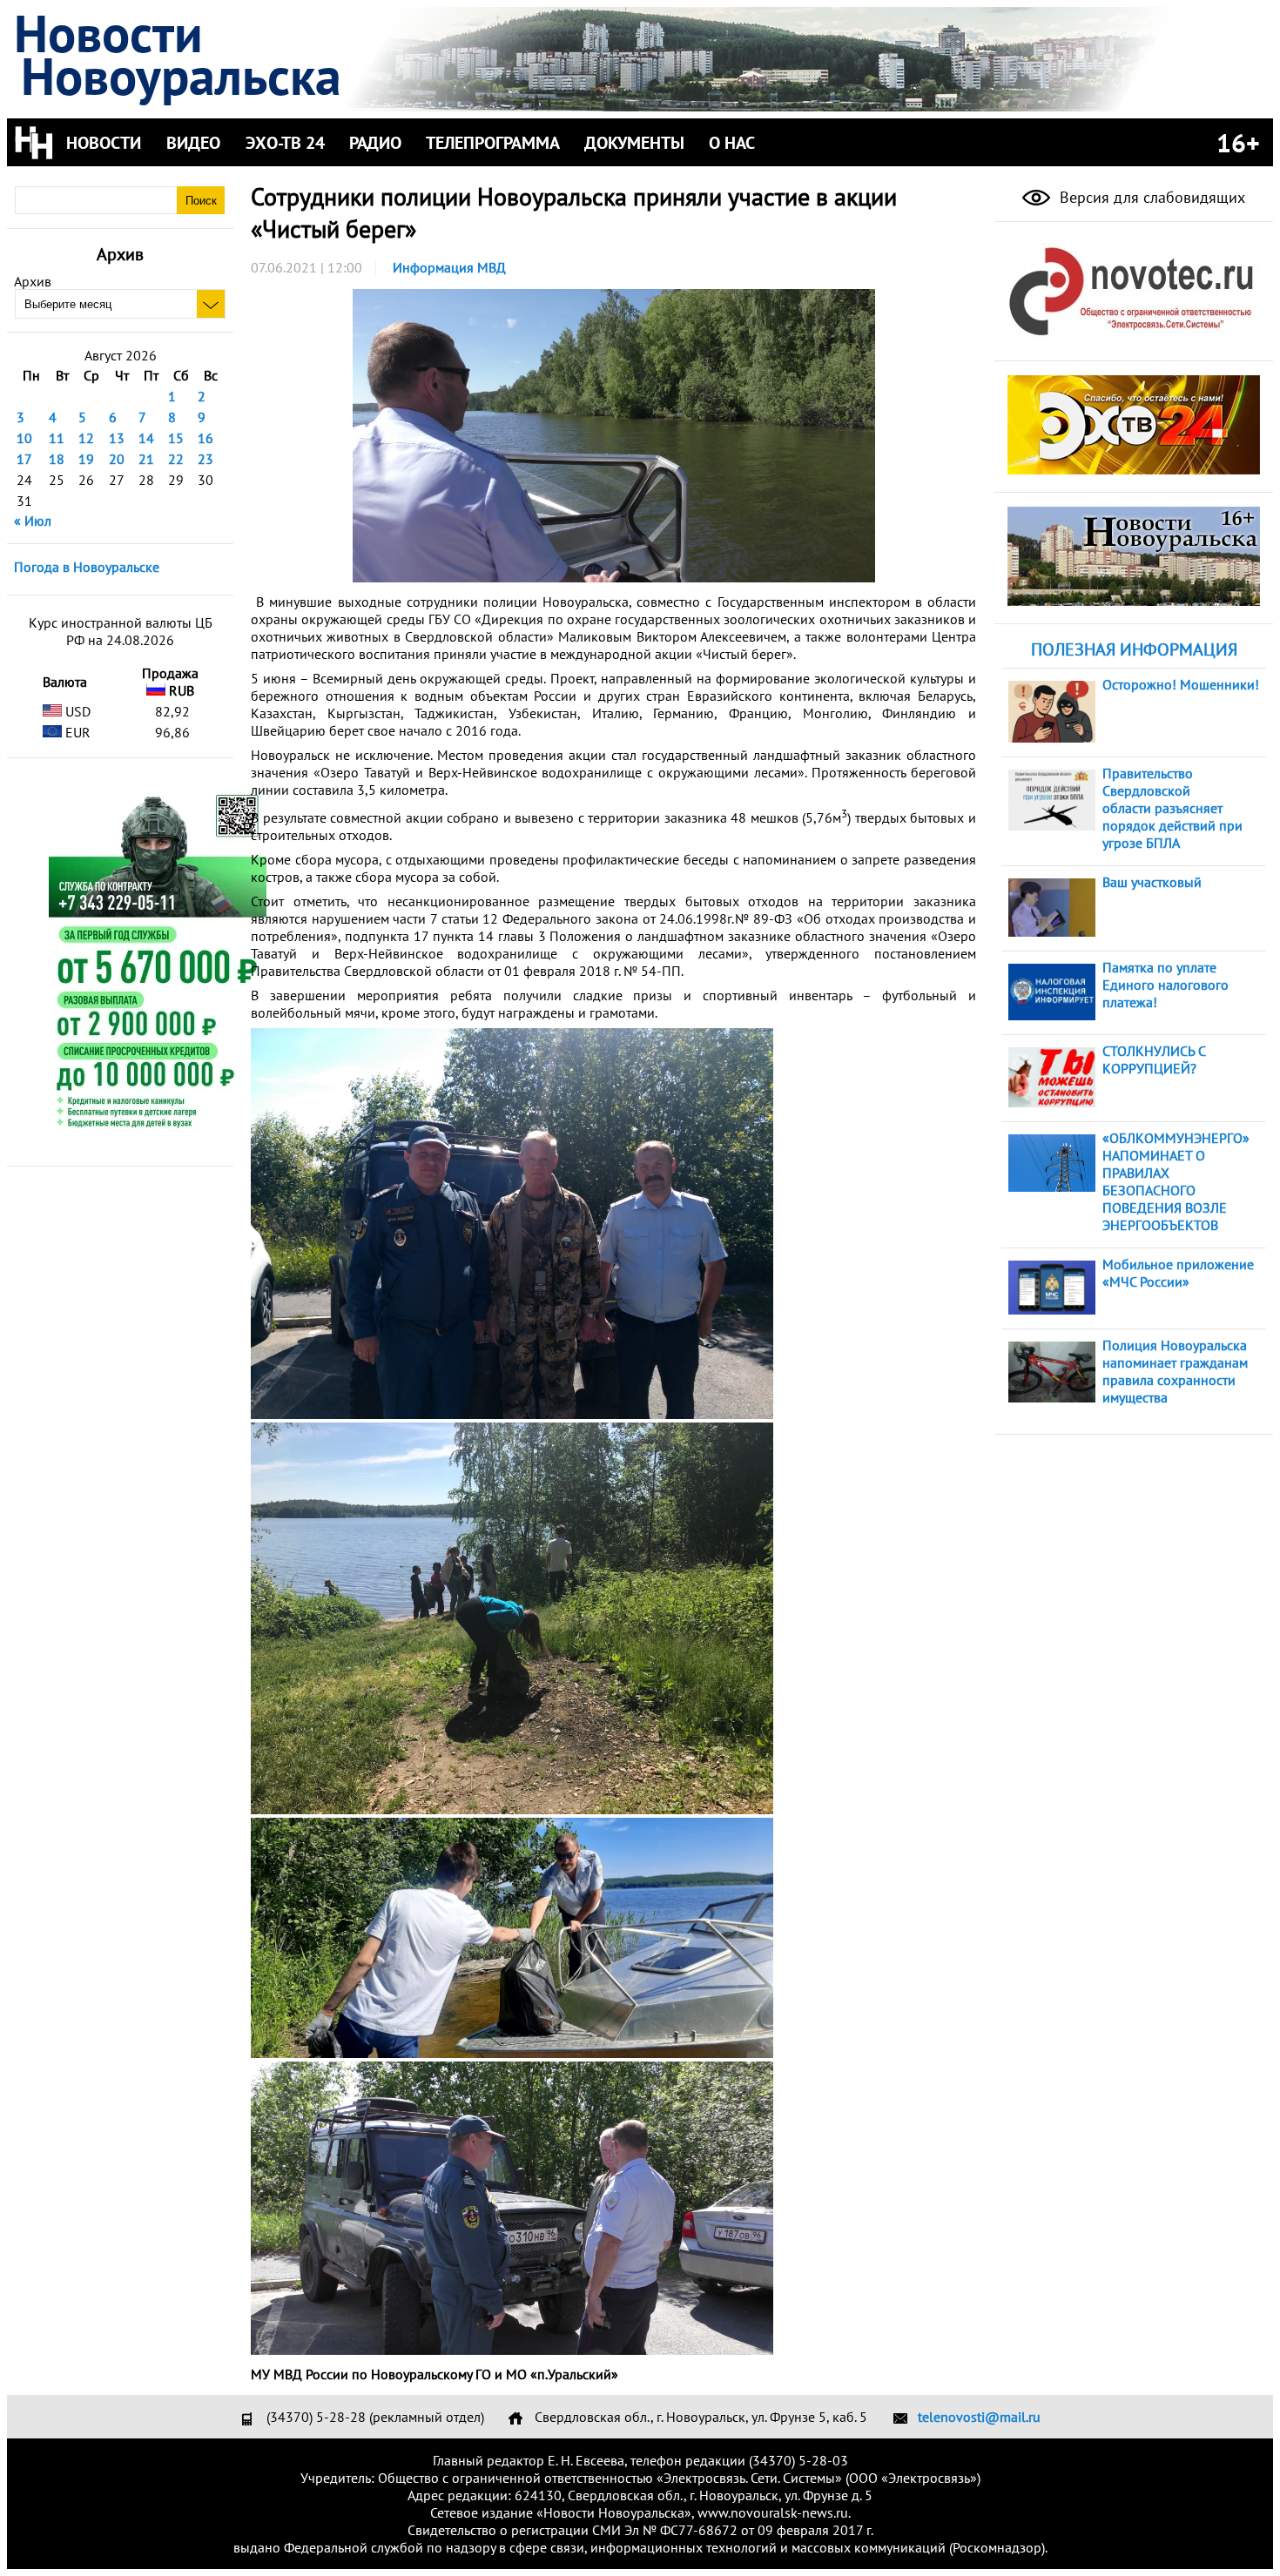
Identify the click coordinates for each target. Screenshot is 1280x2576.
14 (146, 438)
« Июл (33, 521)
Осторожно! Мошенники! (1181, 684)
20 (117, 459)
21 (146, 459)
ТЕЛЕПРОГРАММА (493, 143)
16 (205, 438)
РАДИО (375, 143)
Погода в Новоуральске (87, 567)
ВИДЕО (193, 143)
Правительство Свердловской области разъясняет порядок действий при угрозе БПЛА (1172, 808)
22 (176, 459)
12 (86, 438)
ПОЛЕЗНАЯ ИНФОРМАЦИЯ (1134, 649)
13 (117, 438)
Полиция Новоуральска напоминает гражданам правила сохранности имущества (1175, 1371)
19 (86, 459)
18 (57, 459)
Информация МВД (449, 267)
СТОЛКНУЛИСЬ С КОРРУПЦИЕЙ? (1154, 1059)
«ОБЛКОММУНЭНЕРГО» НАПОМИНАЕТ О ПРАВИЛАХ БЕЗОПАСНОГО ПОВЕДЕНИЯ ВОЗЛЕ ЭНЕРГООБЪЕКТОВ (1176, 1181)
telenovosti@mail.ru (979, 2417)
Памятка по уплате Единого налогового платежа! (1165, 985)
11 (57, 438)
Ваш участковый (1152, 882)
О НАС (732, 143)
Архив (33, 281)
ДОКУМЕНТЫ (634, 143)
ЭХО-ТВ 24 (285, 143)
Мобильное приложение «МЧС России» (1178, 1273)
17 (24, 459)
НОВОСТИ (104, 143)
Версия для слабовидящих (1150, 197)
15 (176, 438)
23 (205, 459)
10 (24, 438)
